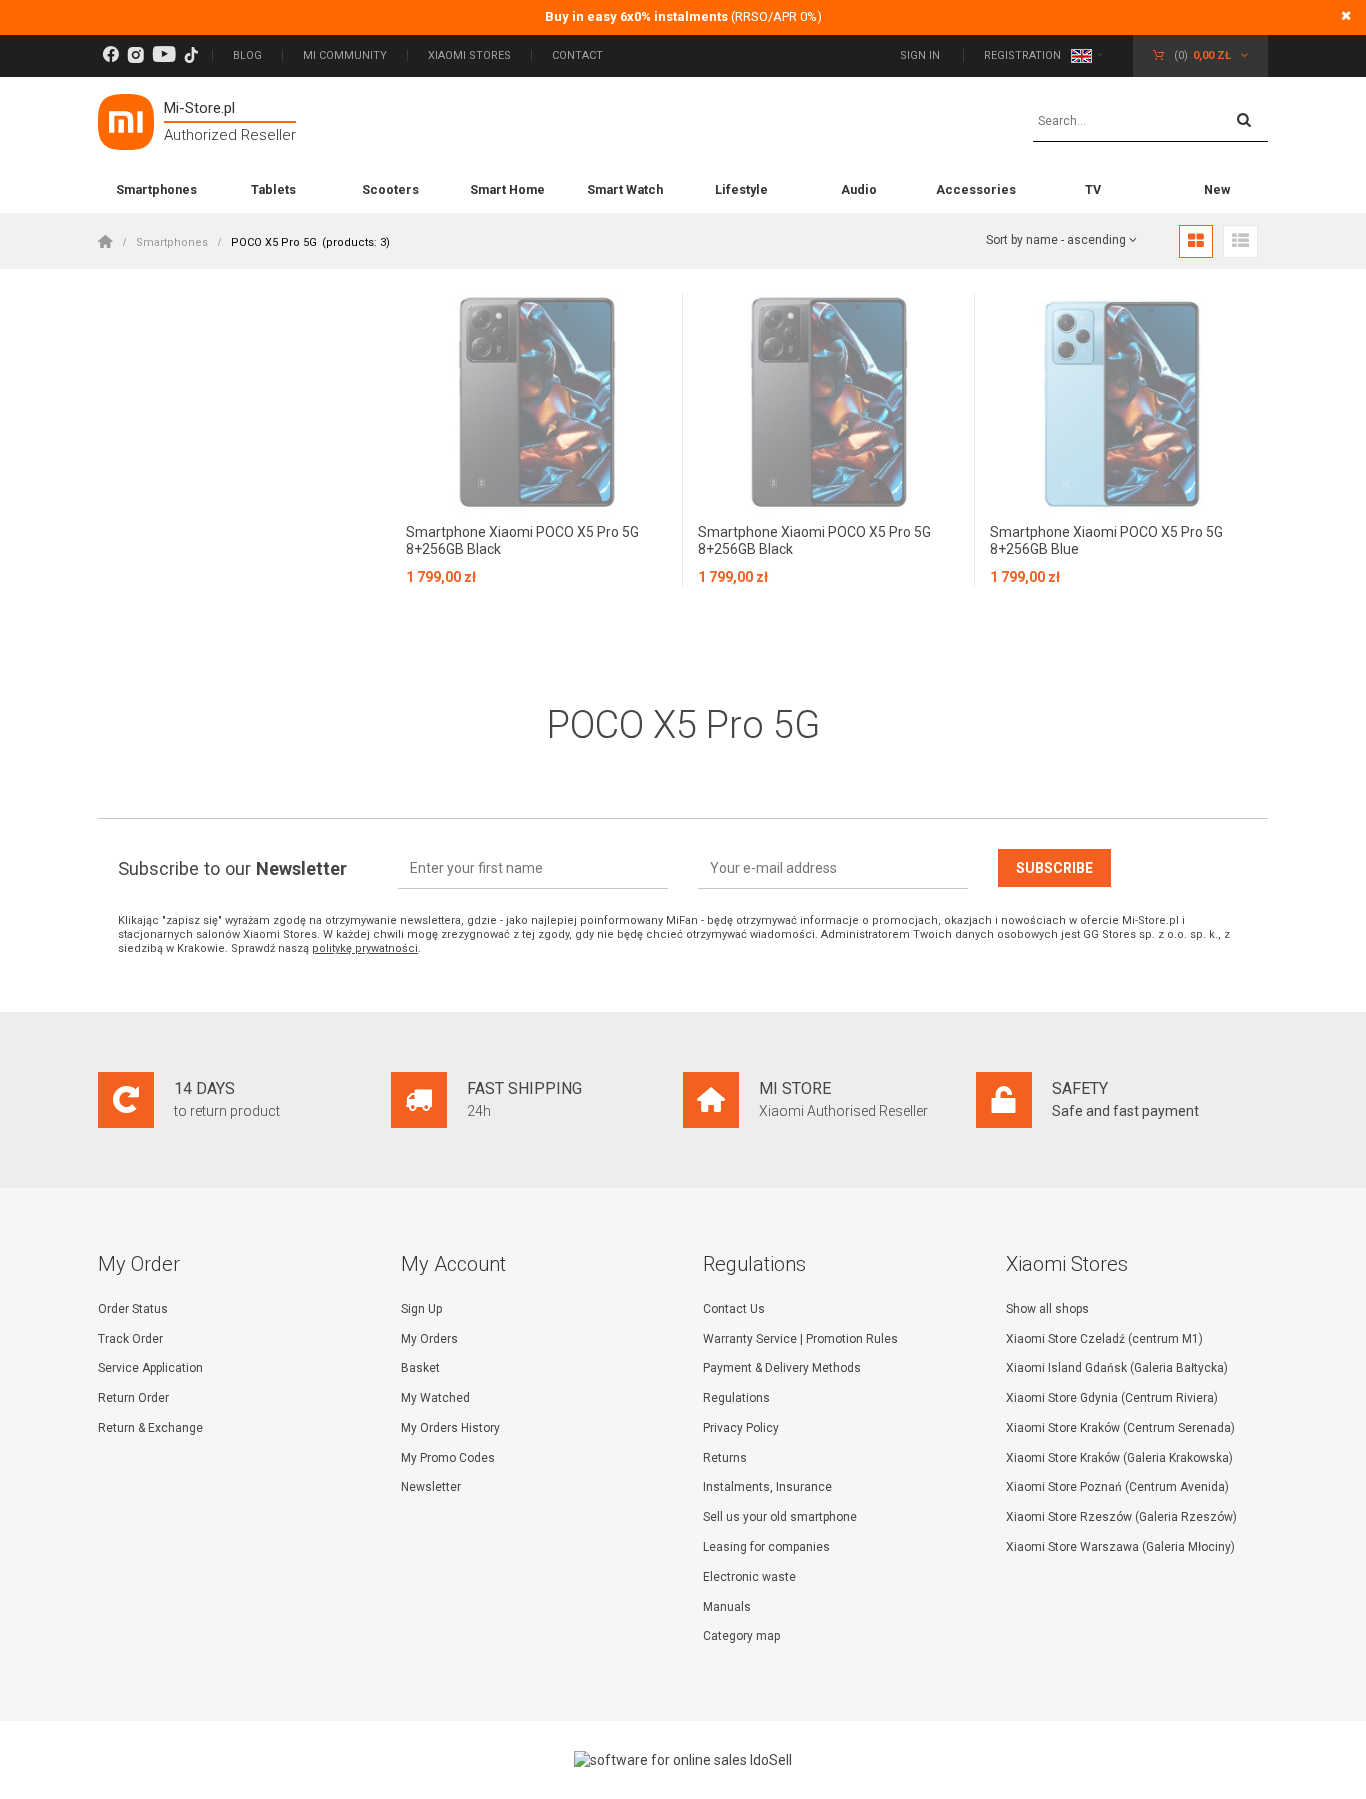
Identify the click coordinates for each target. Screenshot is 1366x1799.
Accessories (976, 189)
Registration (1022, 55)
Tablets (273, 189)
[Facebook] (110, 55)
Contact (577, 55)
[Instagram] (135, 55)
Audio (859, 189)
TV (1093, 189)
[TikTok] (191, 55)
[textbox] (1150, 122)
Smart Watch (625, 189)
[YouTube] (164, 55)
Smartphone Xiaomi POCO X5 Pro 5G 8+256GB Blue (1106, 540)
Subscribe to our (232, 868)
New (1217, 189)
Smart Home (507, 189)
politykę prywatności (365, 948)
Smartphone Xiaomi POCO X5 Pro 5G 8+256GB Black (522, 540)
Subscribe (1054, 868)
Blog (247, 55)
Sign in (921, 55)
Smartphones (156, 189)
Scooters (390, 189)
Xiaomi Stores (469, 55)
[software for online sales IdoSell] (683, 1760)
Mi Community (345, 55)
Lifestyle (741, 189)
